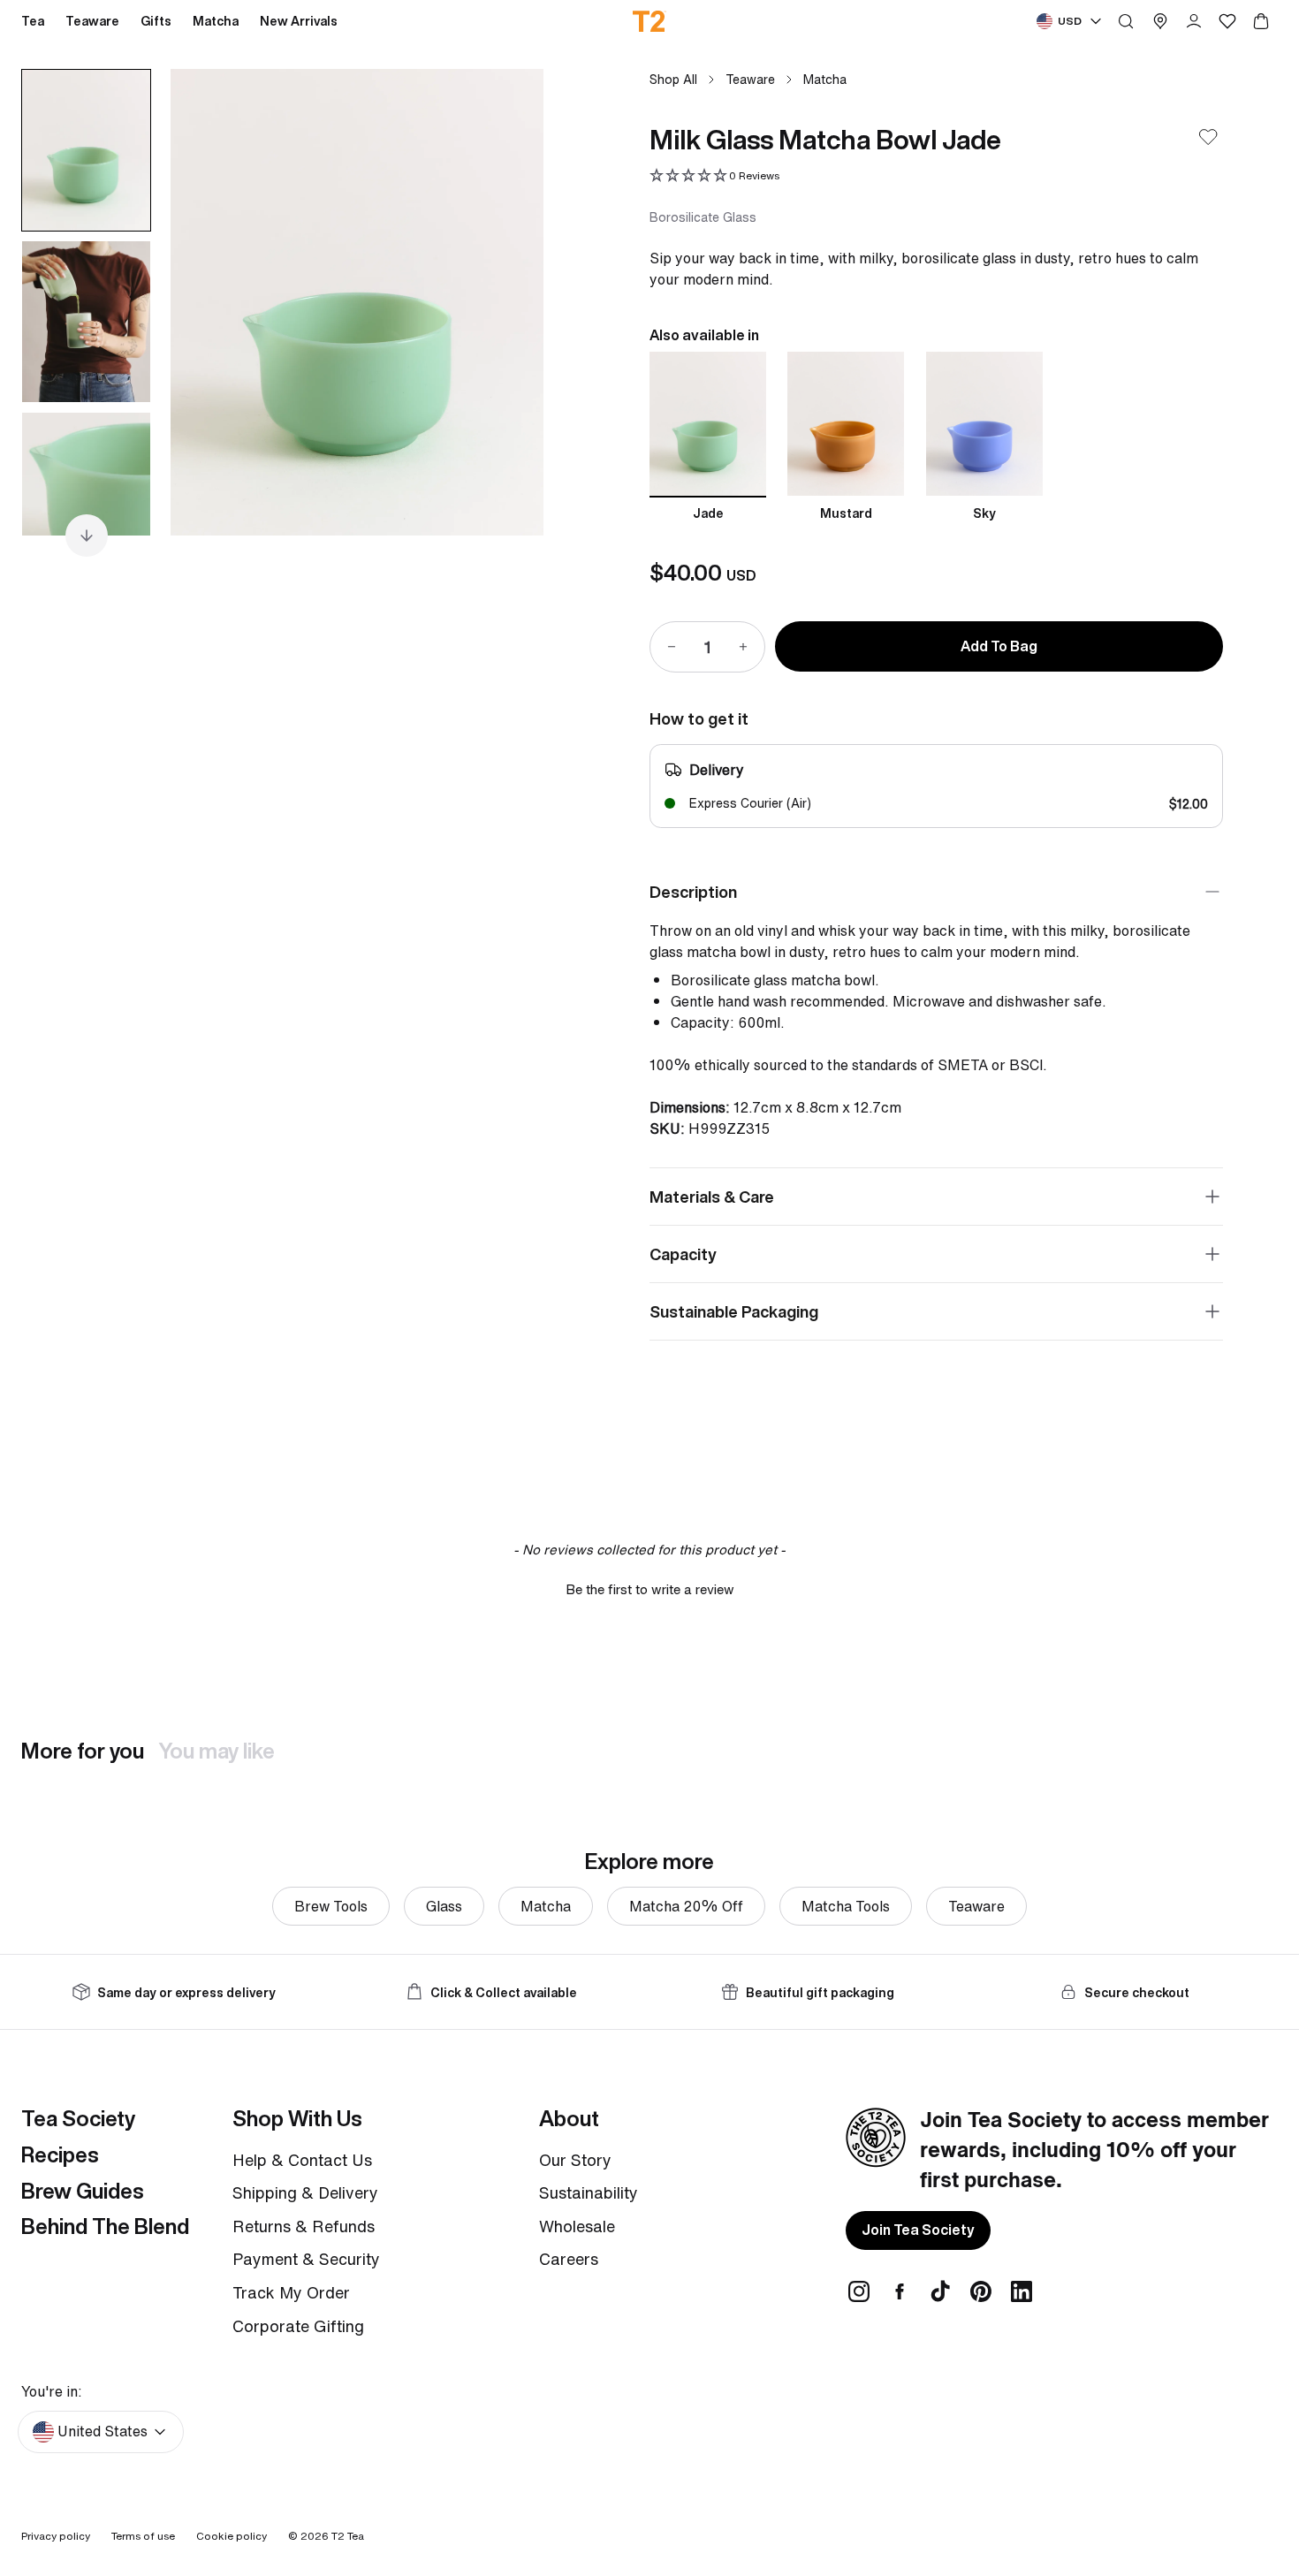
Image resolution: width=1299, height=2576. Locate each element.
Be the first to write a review (650, 1589)
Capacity (683, 1254)
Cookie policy (232, 2536)
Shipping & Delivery (305, 2192)
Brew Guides (83, 2191)
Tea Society (78, 2118)
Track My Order (291, 2292)
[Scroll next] (87, 536)
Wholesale (577, 2226)
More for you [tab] (83, 1751)
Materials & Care (712, 1197)
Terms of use (143, 2536)
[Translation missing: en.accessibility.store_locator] (1160, 21)
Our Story (575, 2160)
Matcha (825, 79)
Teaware (750, 79)
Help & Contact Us (302, 2160)
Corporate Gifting (298, 2326)
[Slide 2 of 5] (86, 322)
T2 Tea (348, 2536)
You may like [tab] (216, 1751)
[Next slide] (508, 302)
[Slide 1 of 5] (86, 150)
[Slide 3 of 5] (86, 493)
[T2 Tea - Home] (650, 21)
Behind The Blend (105, 2226)
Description (693, 892)
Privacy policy (56, 2536)
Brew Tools (331, 1906)
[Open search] (1126, 21)
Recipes (60, 2154)
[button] (714, 176)
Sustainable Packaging (734, 1311)
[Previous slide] (206, 302)
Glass (444, 1906)
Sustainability (589, 2192)
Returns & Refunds (304, 2226)
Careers (569, 2259)
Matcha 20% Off (686, 1906)
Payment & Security (306, 2259)
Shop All (673, 79)
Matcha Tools (846, 1906)
